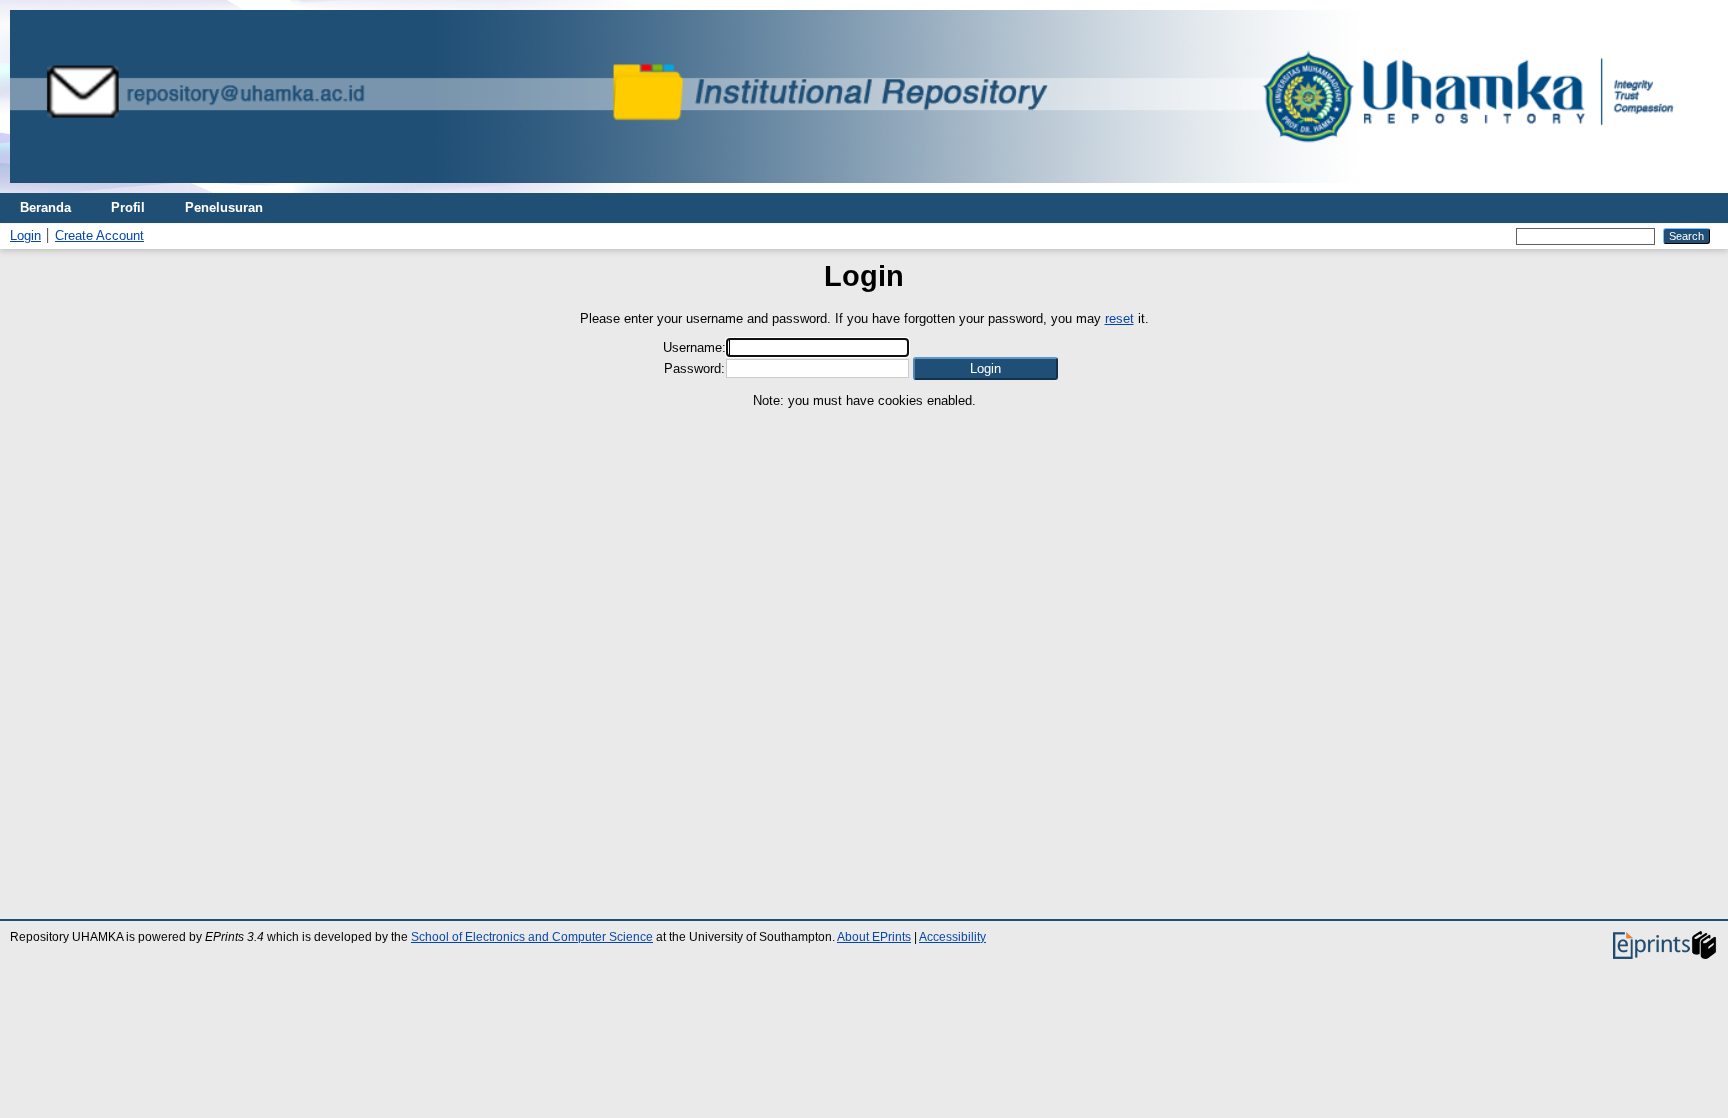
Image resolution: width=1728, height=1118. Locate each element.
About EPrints (874, 937)
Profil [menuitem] (128, 207)
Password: (694, 368)
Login (25, 235)
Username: (694, 347)
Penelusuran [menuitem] (224, 207)
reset (1119, 318)
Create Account (99, 235)
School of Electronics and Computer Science (532, 937)
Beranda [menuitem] (45, 207)
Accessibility (952, 937)
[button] (985, 368)
